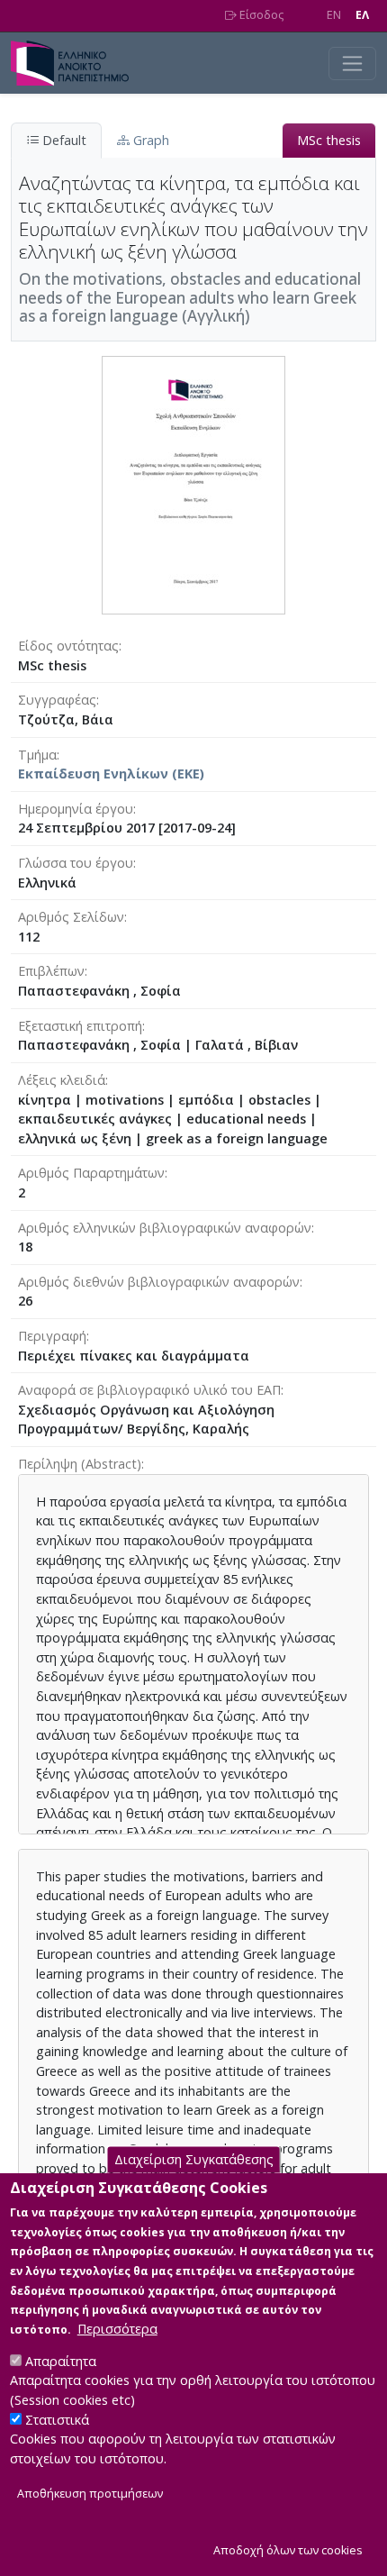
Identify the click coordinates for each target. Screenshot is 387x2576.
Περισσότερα (117, 2329)
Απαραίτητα (61, 2361)
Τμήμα (37, 755)
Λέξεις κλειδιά (62, 1080)
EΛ (362, 15)
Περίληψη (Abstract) (80, 1464)
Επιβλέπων (51, 971)
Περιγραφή (52, 1336)
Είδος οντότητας (68, 646)
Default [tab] (63, 140)
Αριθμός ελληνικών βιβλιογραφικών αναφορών (165, 1228)
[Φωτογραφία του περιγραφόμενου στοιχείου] (193, 484)
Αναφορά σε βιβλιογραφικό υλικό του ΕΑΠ (149, 1390)
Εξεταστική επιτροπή (80, 1026)
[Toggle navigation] (352, 64)
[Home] (77, 63)
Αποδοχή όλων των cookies (288, 2550)
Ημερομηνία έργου (76, 809)
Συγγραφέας (57, 700)
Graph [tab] (149, 140)
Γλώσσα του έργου (76, 863)
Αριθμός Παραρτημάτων (91, 1173)
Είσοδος (260, 15)
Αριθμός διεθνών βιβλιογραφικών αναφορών (159, 1282)
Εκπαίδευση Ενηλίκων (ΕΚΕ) (111, 774)
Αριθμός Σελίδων (71, 917)
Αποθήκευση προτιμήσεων (90, 2494)
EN (334, 15)
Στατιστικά (57, 2420)
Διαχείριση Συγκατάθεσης (194, 2159)
